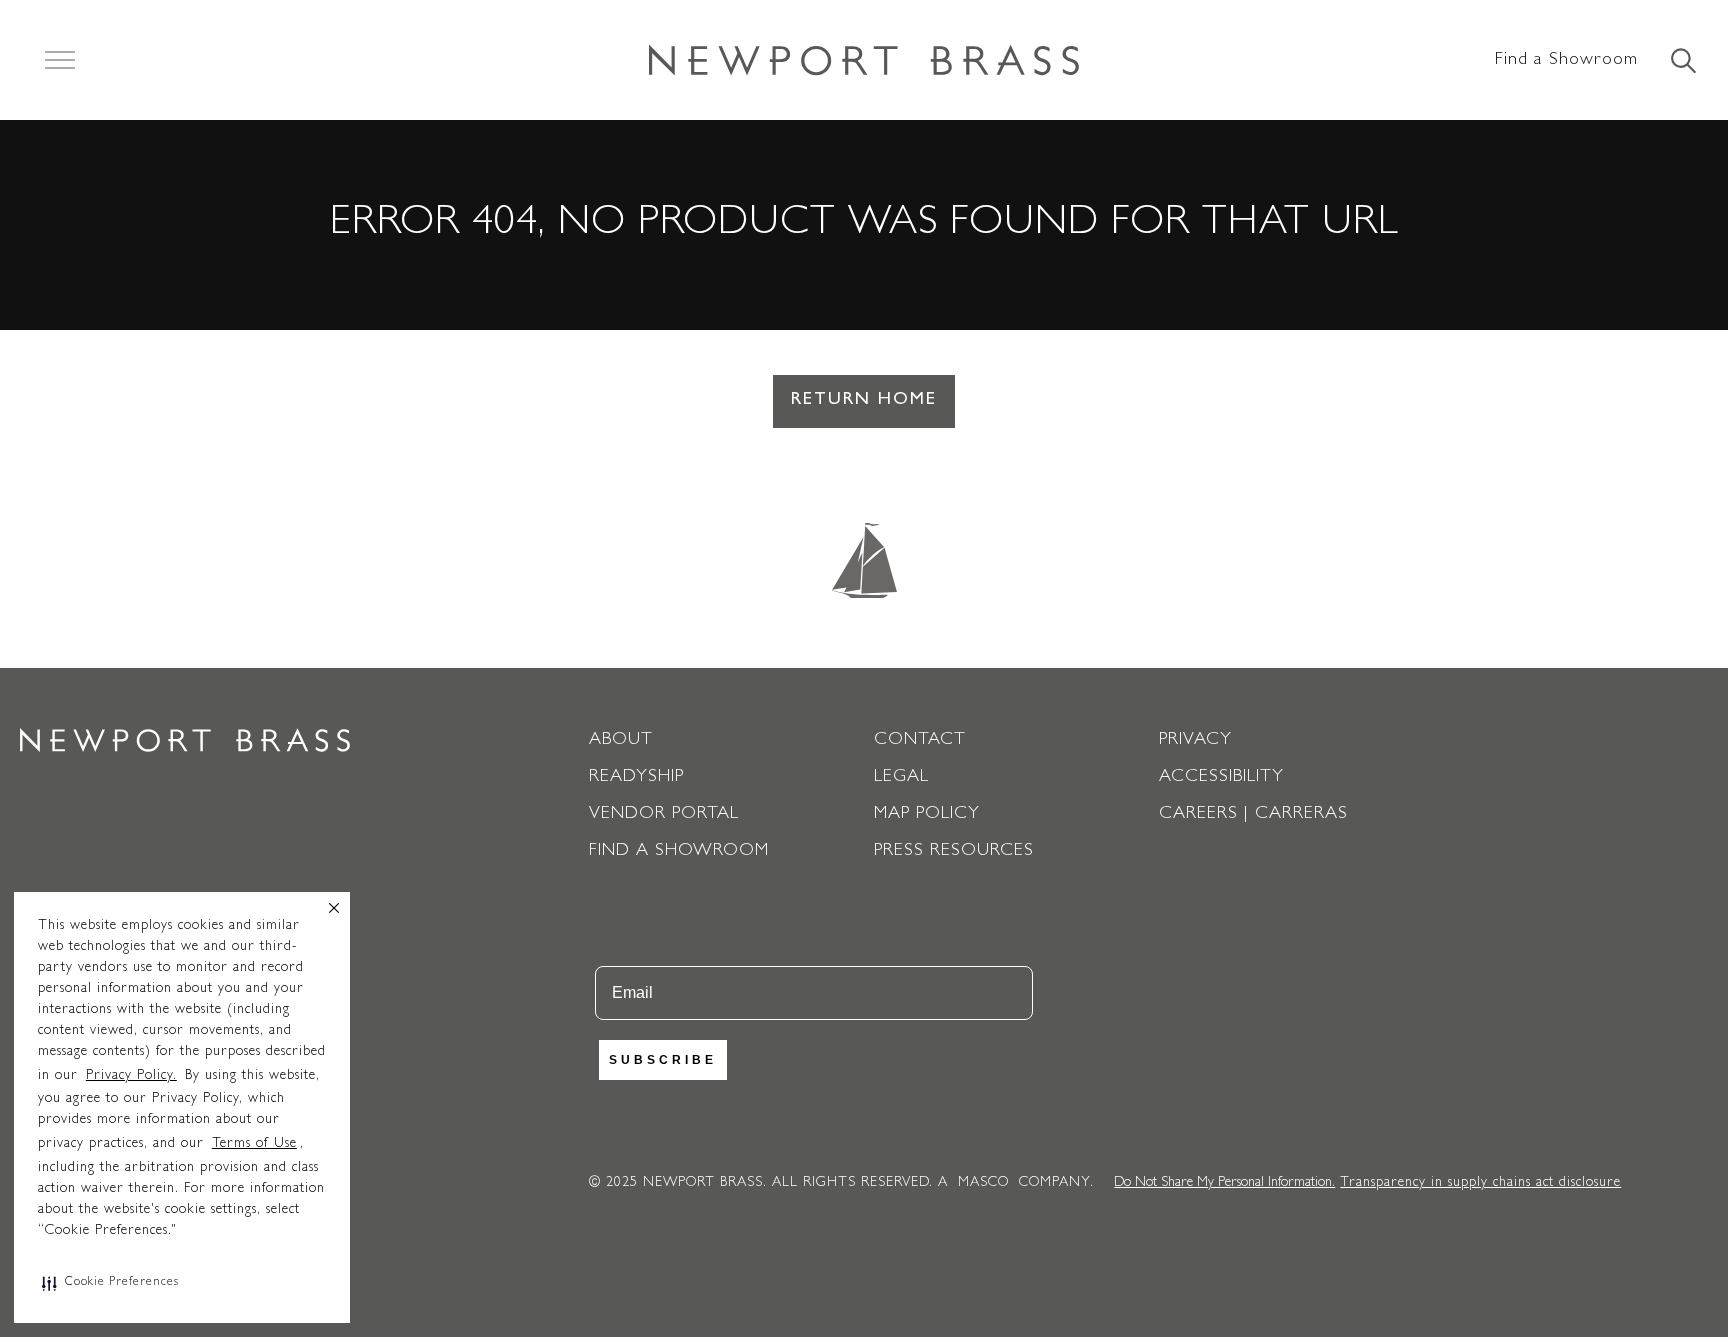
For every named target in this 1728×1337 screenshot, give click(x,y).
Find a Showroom (1566, 61)
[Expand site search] (1682, 62)
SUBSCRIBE (663, 1060)
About (621, 741)
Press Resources (954, 852)
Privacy (1195, 741)
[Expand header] (60, 60)
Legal (901, 778)
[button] (110, 1283)
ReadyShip (636, 778)
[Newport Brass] (864, 60)
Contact (920, 741)
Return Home (864, 401)
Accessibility (1221, 778)
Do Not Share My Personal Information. (1224, 1183)
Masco (983, 1183)
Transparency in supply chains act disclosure (1480, 1183)
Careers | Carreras (1253, 815)
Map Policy (927, 815)
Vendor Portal (664, 815)
